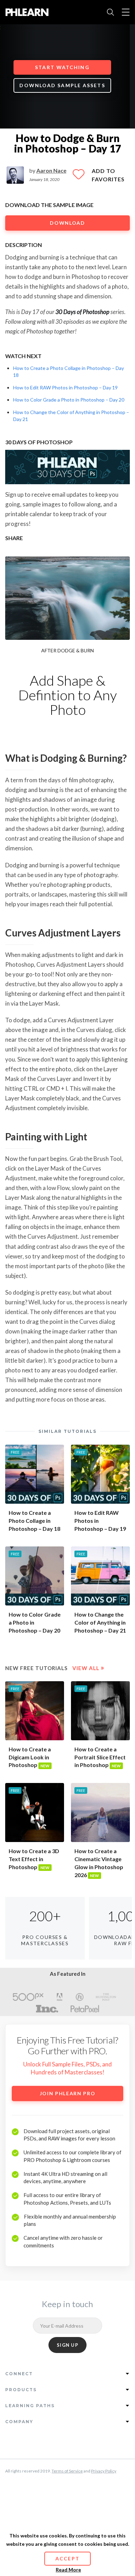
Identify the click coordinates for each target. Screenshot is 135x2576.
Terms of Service (67, 2471)
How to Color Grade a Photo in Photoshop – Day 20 (69, 400)
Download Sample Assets (62, 85)
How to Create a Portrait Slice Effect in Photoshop (100, 1757)
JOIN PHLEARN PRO (68, 2093)
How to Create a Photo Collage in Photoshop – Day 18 (34, 1521)
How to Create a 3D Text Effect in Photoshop (34, 1859)
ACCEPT (67, 2558)
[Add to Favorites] (79, 177)
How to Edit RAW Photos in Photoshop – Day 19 (65, 387)
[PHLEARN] (27, 12)
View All (88, 1668)
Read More (68, 2570)
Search (110, 12)
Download (67, 223)
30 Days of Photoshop (82, 312)
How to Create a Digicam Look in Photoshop (30, 1757)
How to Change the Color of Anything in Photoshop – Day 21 (100, 1622)
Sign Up (67, 2345)
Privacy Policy (104, 2471)
